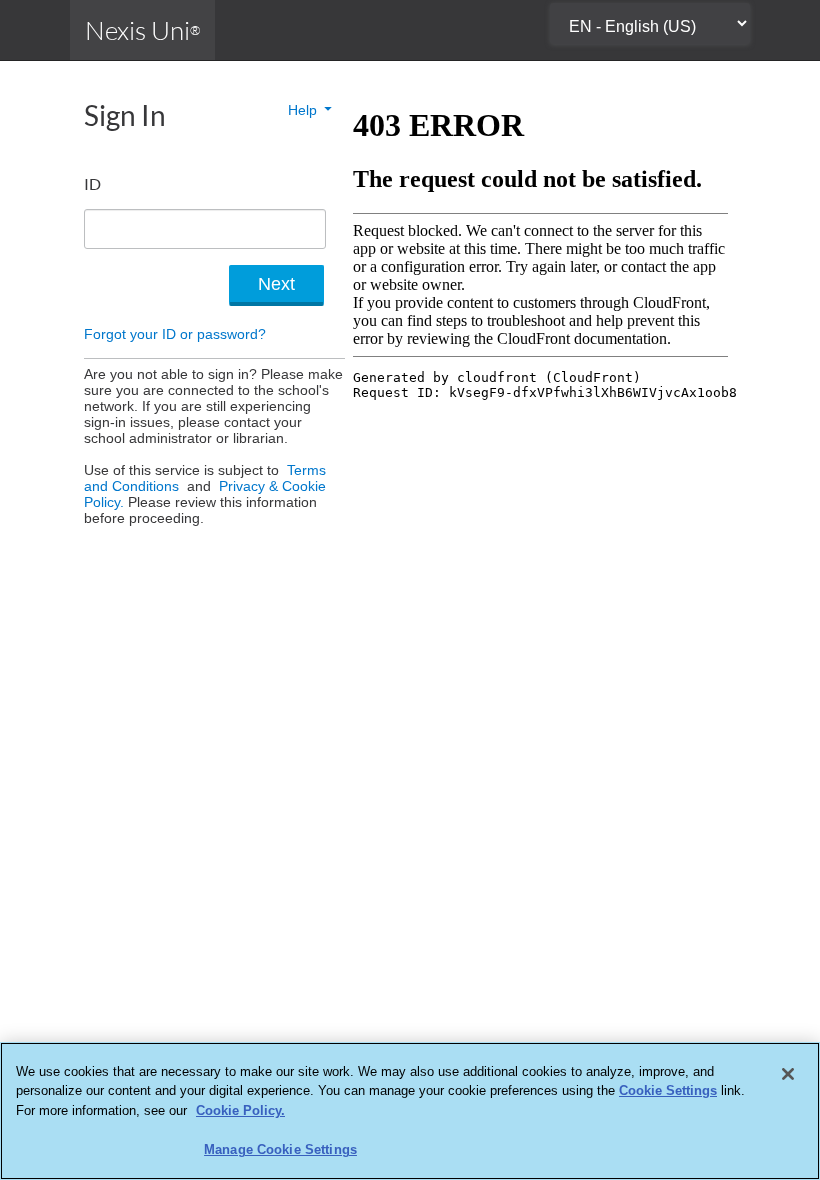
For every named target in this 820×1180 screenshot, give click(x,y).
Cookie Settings (668, 1090)
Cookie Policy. (240, 1110)
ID (92, 183)
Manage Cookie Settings (280, 1149)
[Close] (788, 1074)
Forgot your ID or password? (175, 334)
